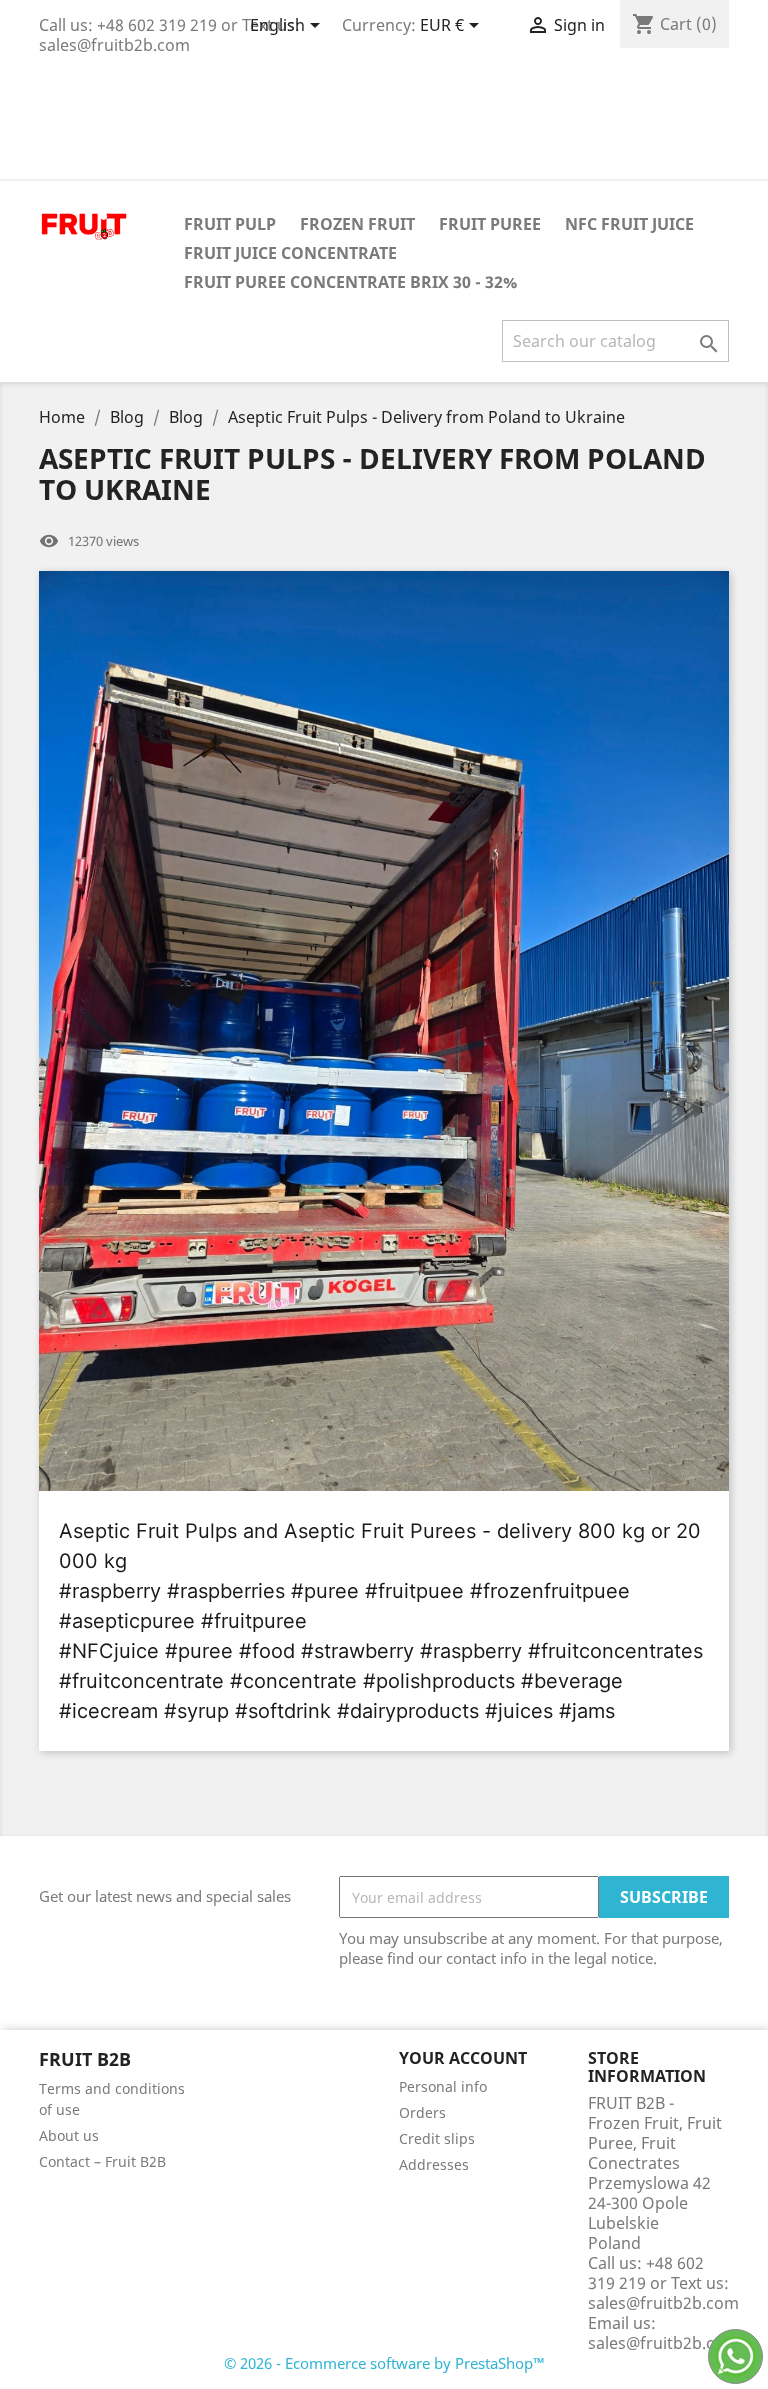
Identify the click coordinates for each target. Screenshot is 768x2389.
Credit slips (437, 2138)
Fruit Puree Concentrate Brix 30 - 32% (350, 282)
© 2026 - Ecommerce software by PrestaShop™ (384, 2363)
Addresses (434, 2164)
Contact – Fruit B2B (102, 2161)
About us (69, 2135)
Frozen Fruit (357, 224)
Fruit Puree (490, 224)
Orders (422, 2112)
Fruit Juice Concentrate (290, 253)
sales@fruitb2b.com (663, 2343)
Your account (463, 2058)
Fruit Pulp (230, 224)
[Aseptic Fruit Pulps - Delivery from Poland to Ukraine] (384, 1031)
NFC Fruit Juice (629, 224)
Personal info (443, 2086)
